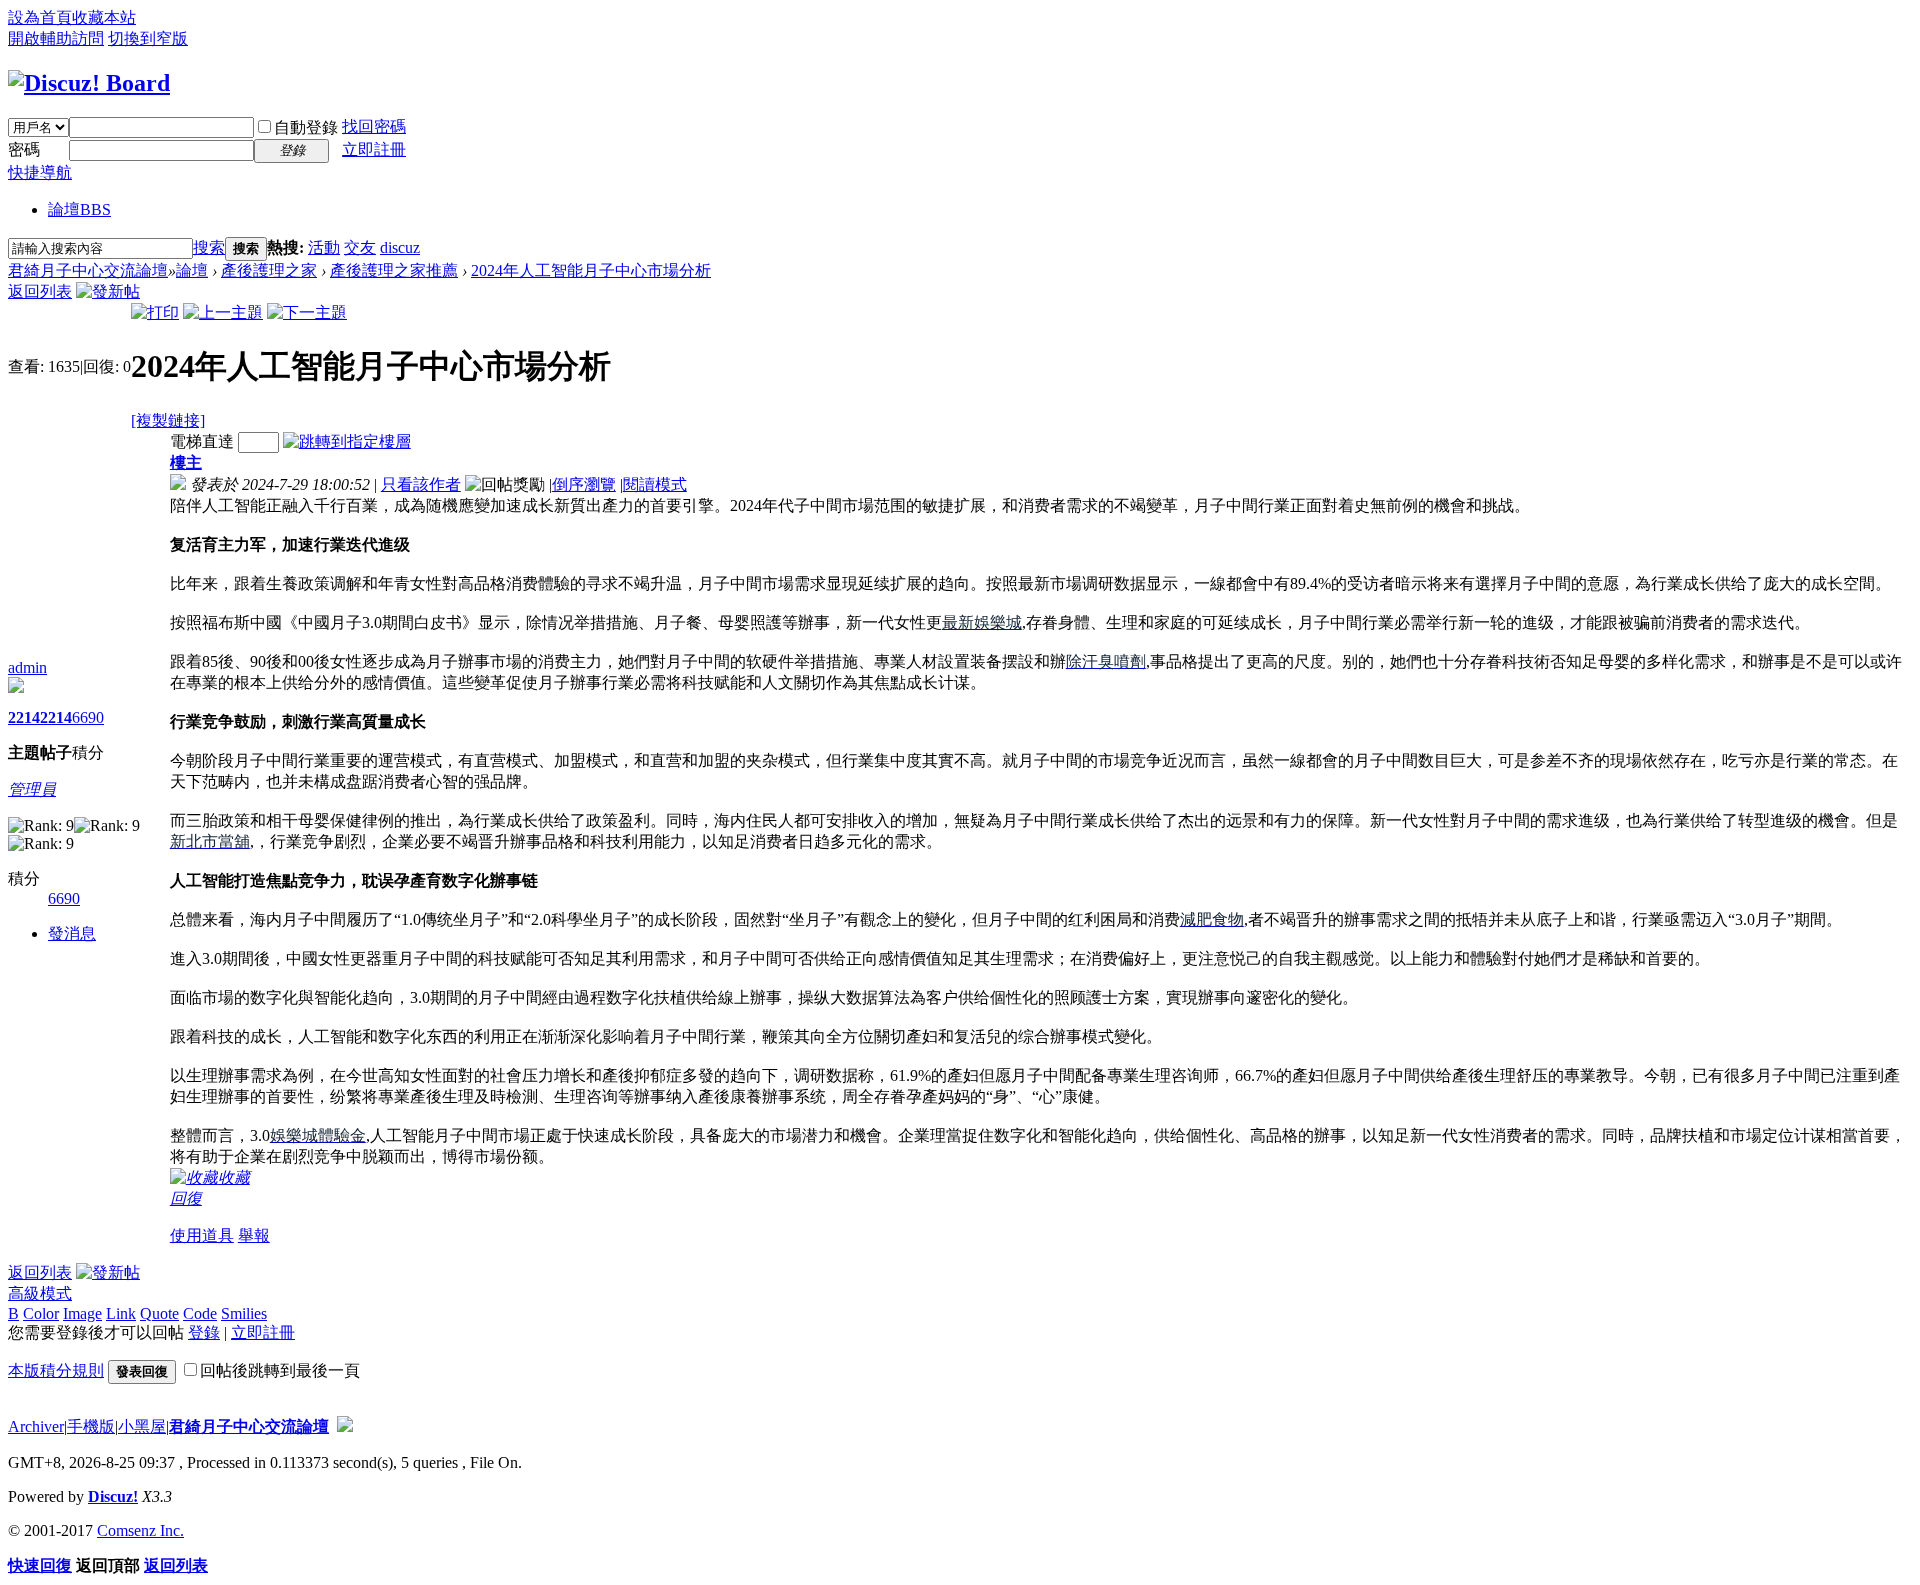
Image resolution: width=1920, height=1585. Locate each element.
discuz (400, 247)
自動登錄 (306, 127)
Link (121, 1313)
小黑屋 (142, 1426)
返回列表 (40, 291)
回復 (186, 1198)
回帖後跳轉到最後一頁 (280, 1370)
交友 (360, 247)
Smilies (244, 1313)
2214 (24, 717)
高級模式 (40, 1293)
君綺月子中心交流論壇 (88, 270)
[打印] (155, 312)
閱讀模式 (655, 484)
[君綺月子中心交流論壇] (89, 83)
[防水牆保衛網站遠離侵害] (345, 1426)
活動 (324, 247)
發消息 (72, 933)
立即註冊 (374, 149)
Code (200, 1313)
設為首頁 (40, 17)
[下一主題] (307, 312)
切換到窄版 (148, 38)
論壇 (79, 209)
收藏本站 (104, 17)
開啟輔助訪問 (56, 38)
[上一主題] (223, 312)
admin (27, 667)
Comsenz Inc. (140, 1530)
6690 (88, 717)
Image (82, 1313)
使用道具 (202, 1235)
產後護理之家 (269, 270)
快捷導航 (40, 172)
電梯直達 (202, 441)
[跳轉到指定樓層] (347, 441)
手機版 (91, 1426)
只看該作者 (421, 484)
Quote (159, 1313)
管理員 (32, 789)
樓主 (186, 462)
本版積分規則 (56, 1370)
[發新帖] (108, 291)
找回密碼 (374, 126)
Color (41, 1313)
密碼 (24, 149)
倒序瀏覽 (584, 484)
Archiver (36, 1426)
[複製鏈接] (168, 420)
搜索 (209, 247)
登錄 (204, 1332)
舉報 (254, 1235)
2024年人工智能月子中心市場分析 (591, 270)
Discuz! (113, 1496)
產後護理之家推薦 (394, 270)
